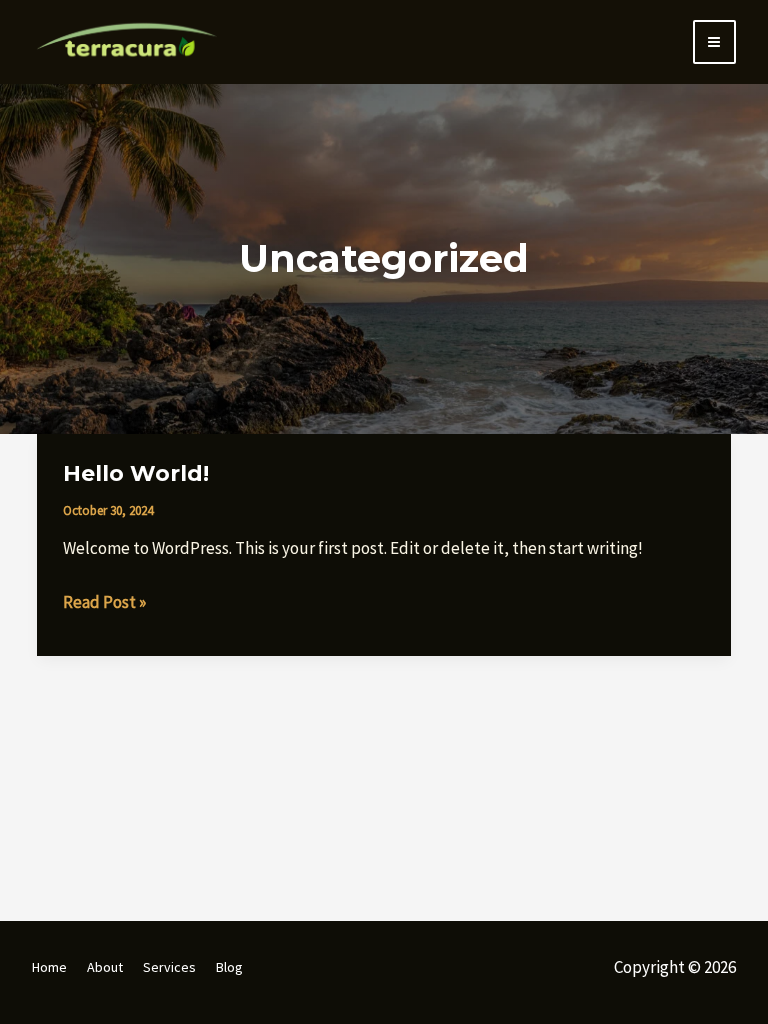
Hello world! (136, 473)
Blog (229, 967)
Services (169, 967)
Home (49, 967)
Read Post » (104, 600)
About (105, 967)
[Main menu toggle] (715, 42)
